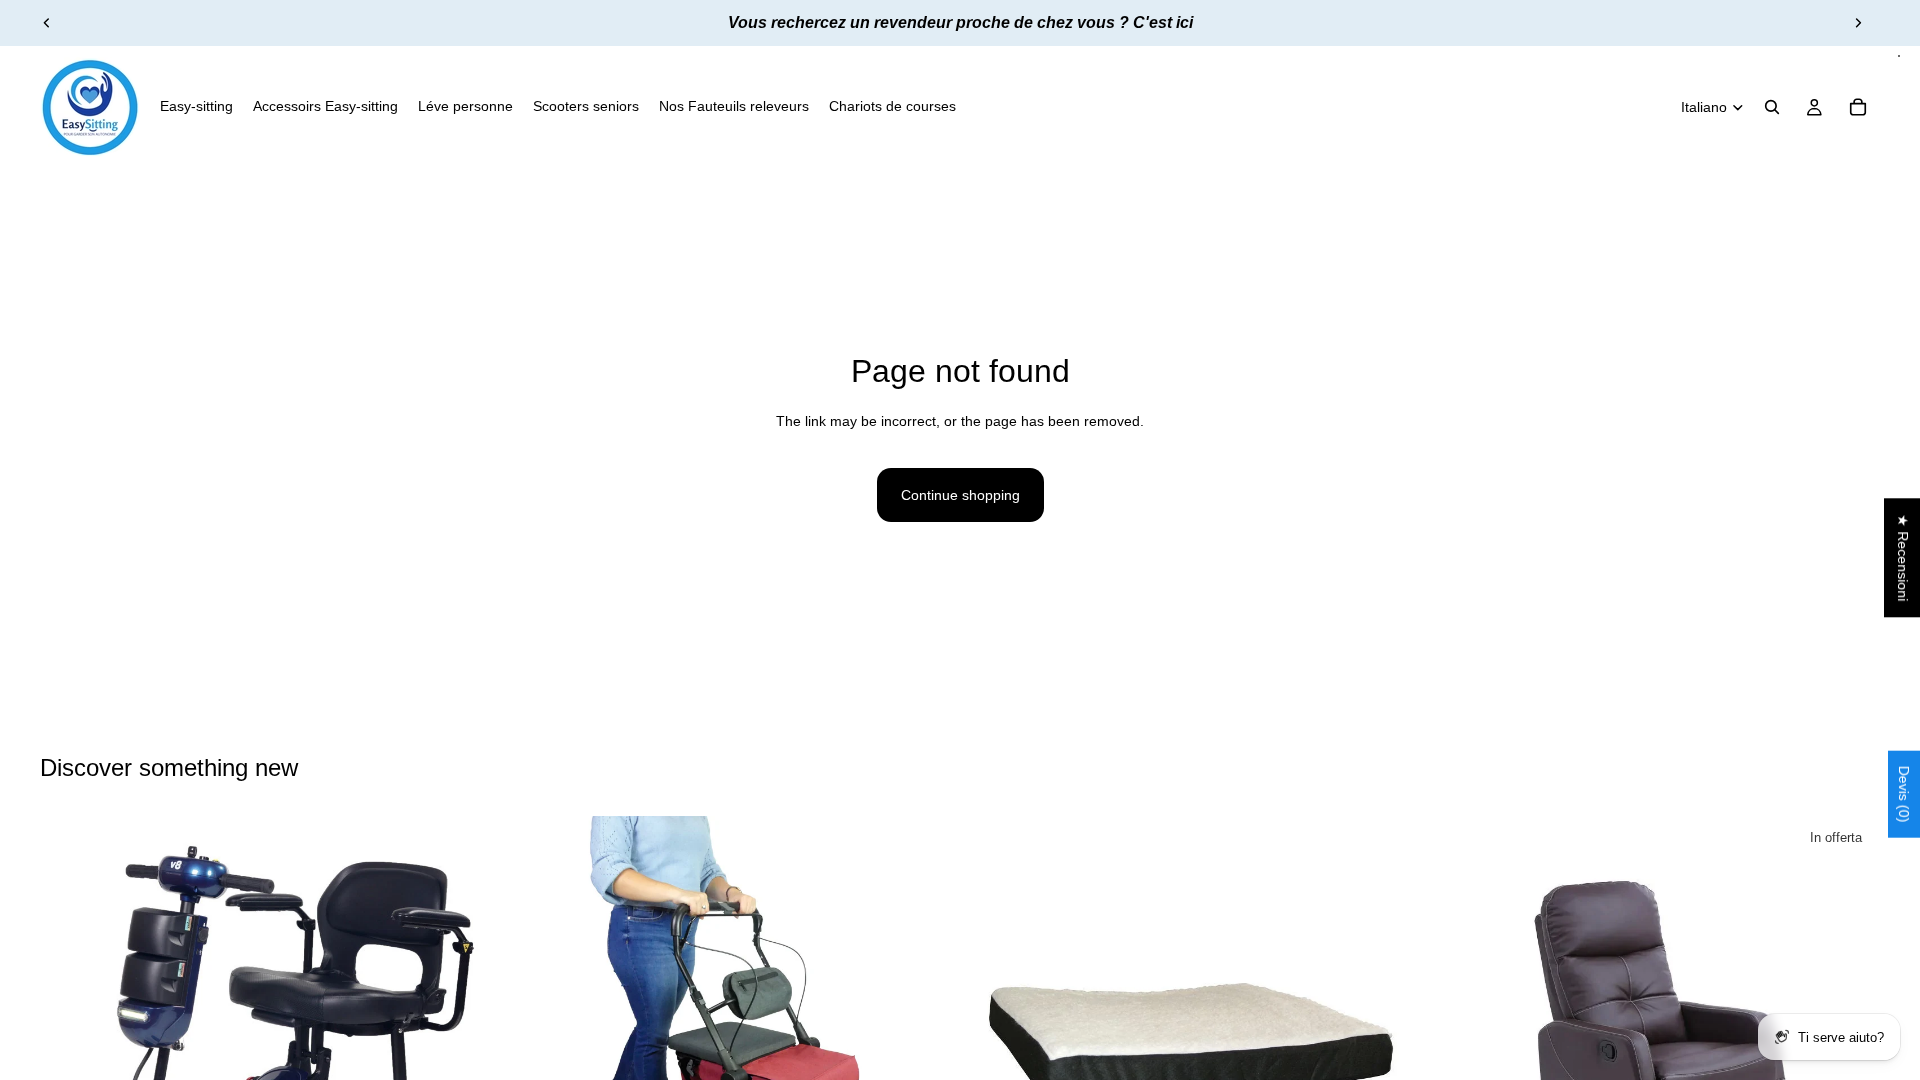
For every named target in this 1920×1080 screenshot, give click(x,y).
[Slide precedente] (47, 23)
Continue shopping (960, 495)
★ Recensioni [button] (1903, 557)
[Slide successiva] (1858, 23)
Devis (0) (1904, 793)
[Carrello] (1858, 107)
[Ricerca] (1772, 107)
